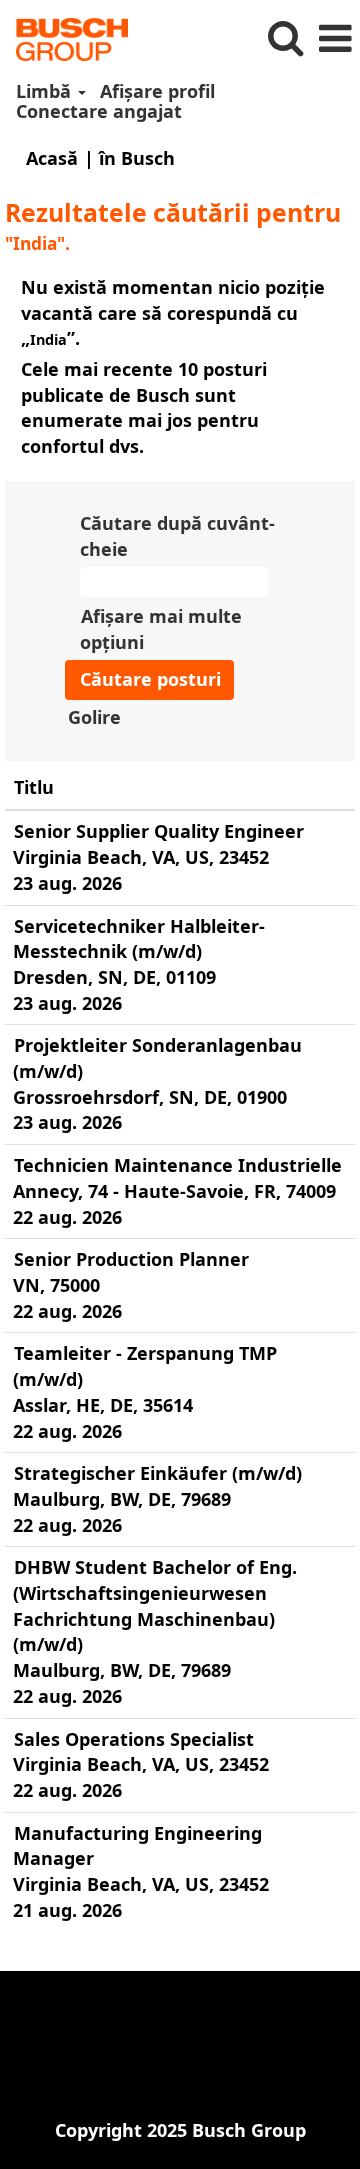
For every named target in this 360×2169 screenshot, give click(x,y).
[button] (335, 39)
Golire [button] (94, 717)
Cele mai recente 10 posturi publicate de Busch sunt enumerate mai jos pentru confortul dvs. (144, 407)
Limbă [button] (46, 91)
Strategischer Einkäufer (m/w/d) (158, 1473)
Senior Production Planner (131, 1259)
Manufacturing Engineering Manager (137, 1846)
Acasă (52, 158)
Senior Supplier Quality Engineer (159, 831)
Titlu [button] (34, 787)
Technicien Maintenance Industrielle (178, 1165)
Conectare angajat (99, 111)
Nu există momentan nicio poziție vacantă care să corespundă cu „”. (173, 312)
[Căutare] (285, 38)
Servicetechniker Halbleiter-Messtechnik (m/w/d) (139, 939)
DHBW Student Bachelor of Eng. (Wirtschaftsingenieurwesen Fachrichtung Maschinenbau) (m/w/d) (155, 1605)
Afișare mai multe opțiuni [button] (161, 629)
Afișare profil (157, 91)
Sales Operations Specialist (134, 1739)
